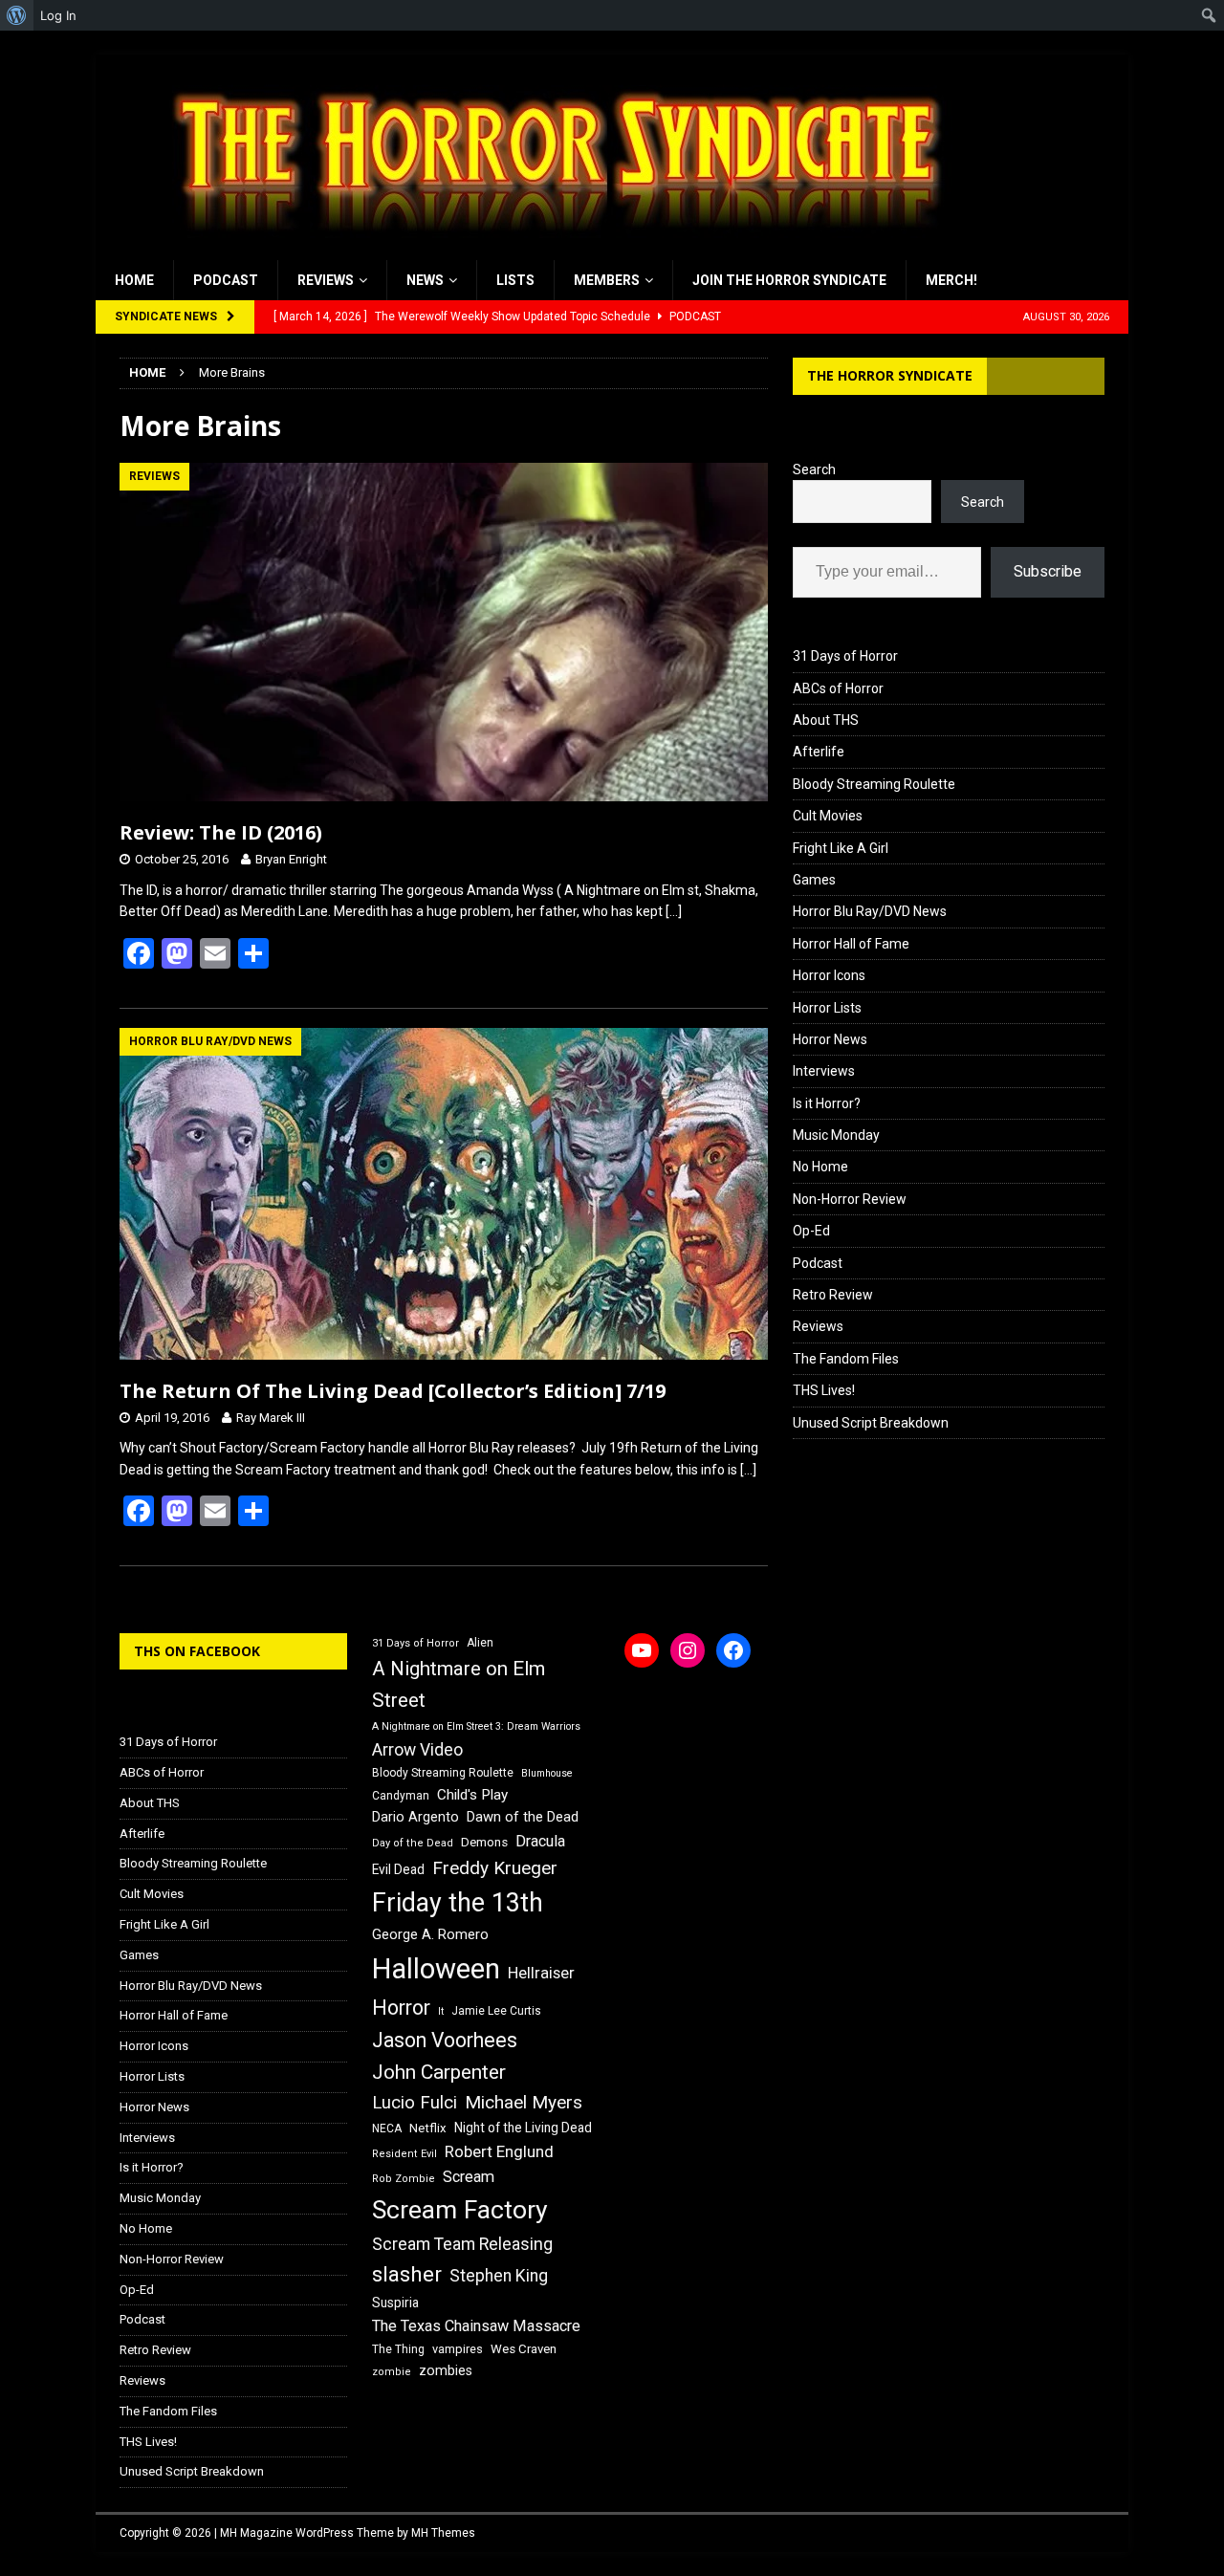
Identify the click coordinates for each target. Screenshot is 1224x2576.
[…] (674, 911)
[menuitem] (17, 15)
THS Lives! (824, 1390)
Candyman (401, 1796)
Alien (480, 1643)
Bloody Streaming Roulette (874, 784)
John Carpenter (439, 2072)
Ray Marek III (271, 1418)
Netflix (428, 2128)
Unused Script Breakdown (871, 1423)
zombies (446, 2370)
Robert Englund (499, 2151)
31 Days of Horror (845, 656)
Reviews (326, 280)
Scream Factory (460, 2209)
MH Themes (443, 2533)
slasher (407, 2274)
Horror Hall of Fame (851, 944)
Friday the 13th (458, 1903)
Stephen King (499, 2276)
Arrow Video (417, 1750)
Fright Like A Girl (841, 848)
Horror (401, 2008)
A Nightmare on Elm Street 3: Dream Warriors (476, 1726)
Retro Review (833, 1295)
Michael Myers (524, 2102)
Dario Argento (415, 1817)
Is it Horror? (827, 1103)
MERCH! (951, 280)
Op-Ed (811, 1231)
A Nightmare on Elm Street (459, 1684)
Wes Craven (524, 2349)
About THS (826, 720)
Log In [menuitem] (58, 15)
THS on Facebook (197, 1651)
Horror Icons (829, 975)
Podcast (226, 280)
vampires (458, 2349)
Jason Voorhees (445, 2040)
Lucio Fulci (415, 2103)
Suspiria (395, 2303)
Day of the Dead (413, 1843)
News (425, 280)
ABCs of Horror (838, 688)
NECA (387, 2128)
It (441, 2011)
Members (607, 280)
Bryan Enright (291, 859)
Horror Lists (827, 1008)
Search (814, 469)
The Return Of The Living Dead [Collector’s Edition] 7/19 (393, 1391)
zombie (392, 2372)
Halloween (436, 1969)
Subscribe (1048, 571)
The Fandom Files (846, 1359)
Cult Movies (828, 816)
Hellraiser (541, 1973)
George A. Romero (430, 1934)
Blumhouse (547, 1773)
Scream (469, 2177)
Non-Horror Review (850, 1199)
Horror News (830, 1039)
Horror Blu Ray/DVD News (870, 911)
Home (134, 280)
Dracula (540, 1841)
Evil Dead (398, 1869)
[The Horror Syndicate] (550, 250)
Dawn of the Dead (523, 1817)
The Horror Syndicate (890, 375)
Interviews (824, 1071)
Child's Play (472, 1795)
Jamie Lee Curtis (496, 2011)
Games (814, 880)
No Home (820, 1167)
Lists (515, 280)
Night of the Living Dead (523, 2128)
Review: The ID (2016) (221, 832)
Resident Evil (404, 2154)
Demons (484, 1842)
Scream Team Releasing (462, 2244)
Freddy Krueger (495, 1868)
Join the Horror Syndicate (789, 280)
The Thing (398, 2349)
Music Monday (836, 1135)
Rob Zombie (404, 2179)
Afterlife (819, 752)
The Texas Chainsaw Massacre (476, 2326)
